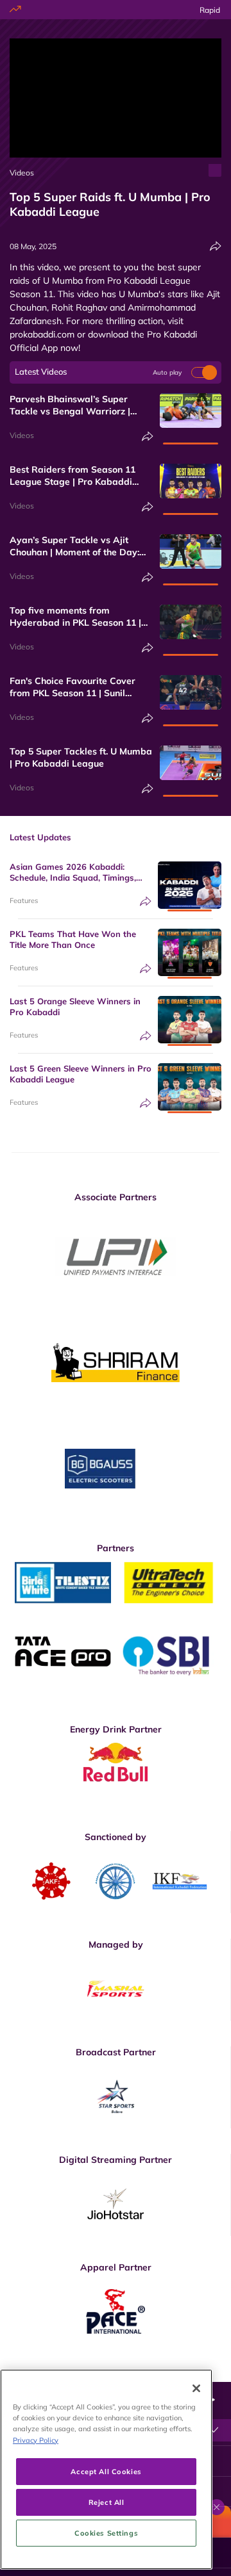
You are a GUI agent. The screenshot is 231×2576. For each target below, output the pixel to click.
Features (24, 901)
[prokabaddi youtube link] (216, 2372)
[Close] (196, 2388)
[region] (106, 2469)
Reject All (107, 2502)
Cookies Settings (106, 2533)
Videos (22, 173)
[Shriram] (116, 1257)
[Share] (216, 246)
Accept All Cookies (106, 2471)
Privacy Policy (36, 2440)
